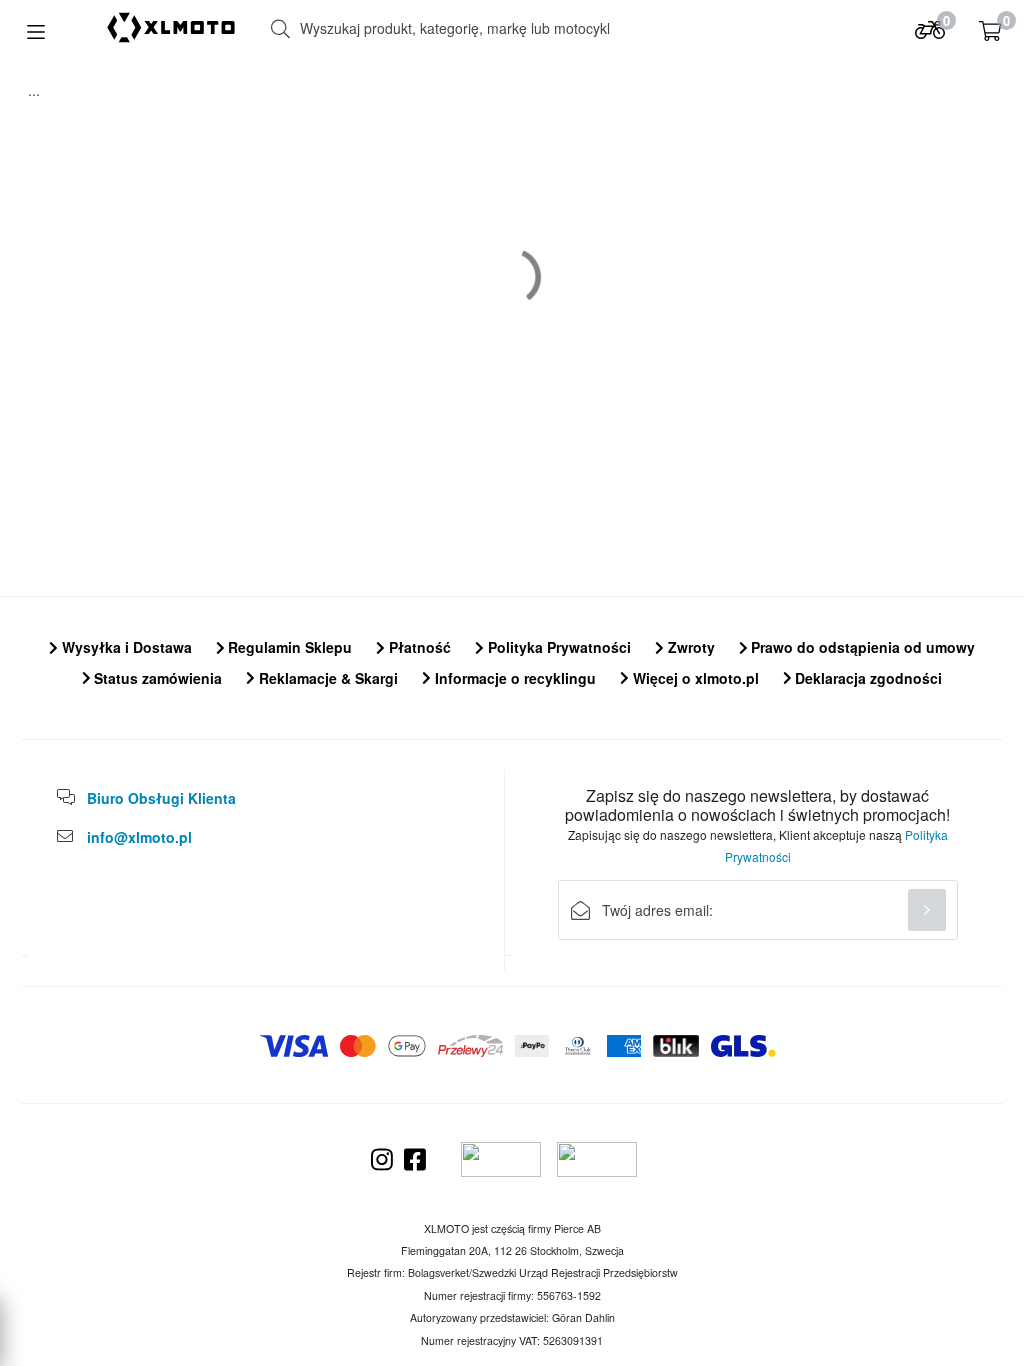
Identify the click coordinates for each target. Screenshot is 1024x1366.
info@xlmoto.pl (139, 837)
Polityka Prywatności (557, 647)
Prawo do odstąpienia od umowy (861, 647)
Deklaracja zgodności (866, 678)
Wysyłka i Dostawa (125, 647)
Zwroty (689, 647)
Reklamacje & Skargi (326, 678)
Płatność (418, 647)
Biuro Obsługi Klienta (161, 798)
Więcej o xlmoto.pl (694, 678)
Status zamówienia (156, 678)
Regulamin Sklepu (288, 647)
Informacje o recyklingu (513, 678)
